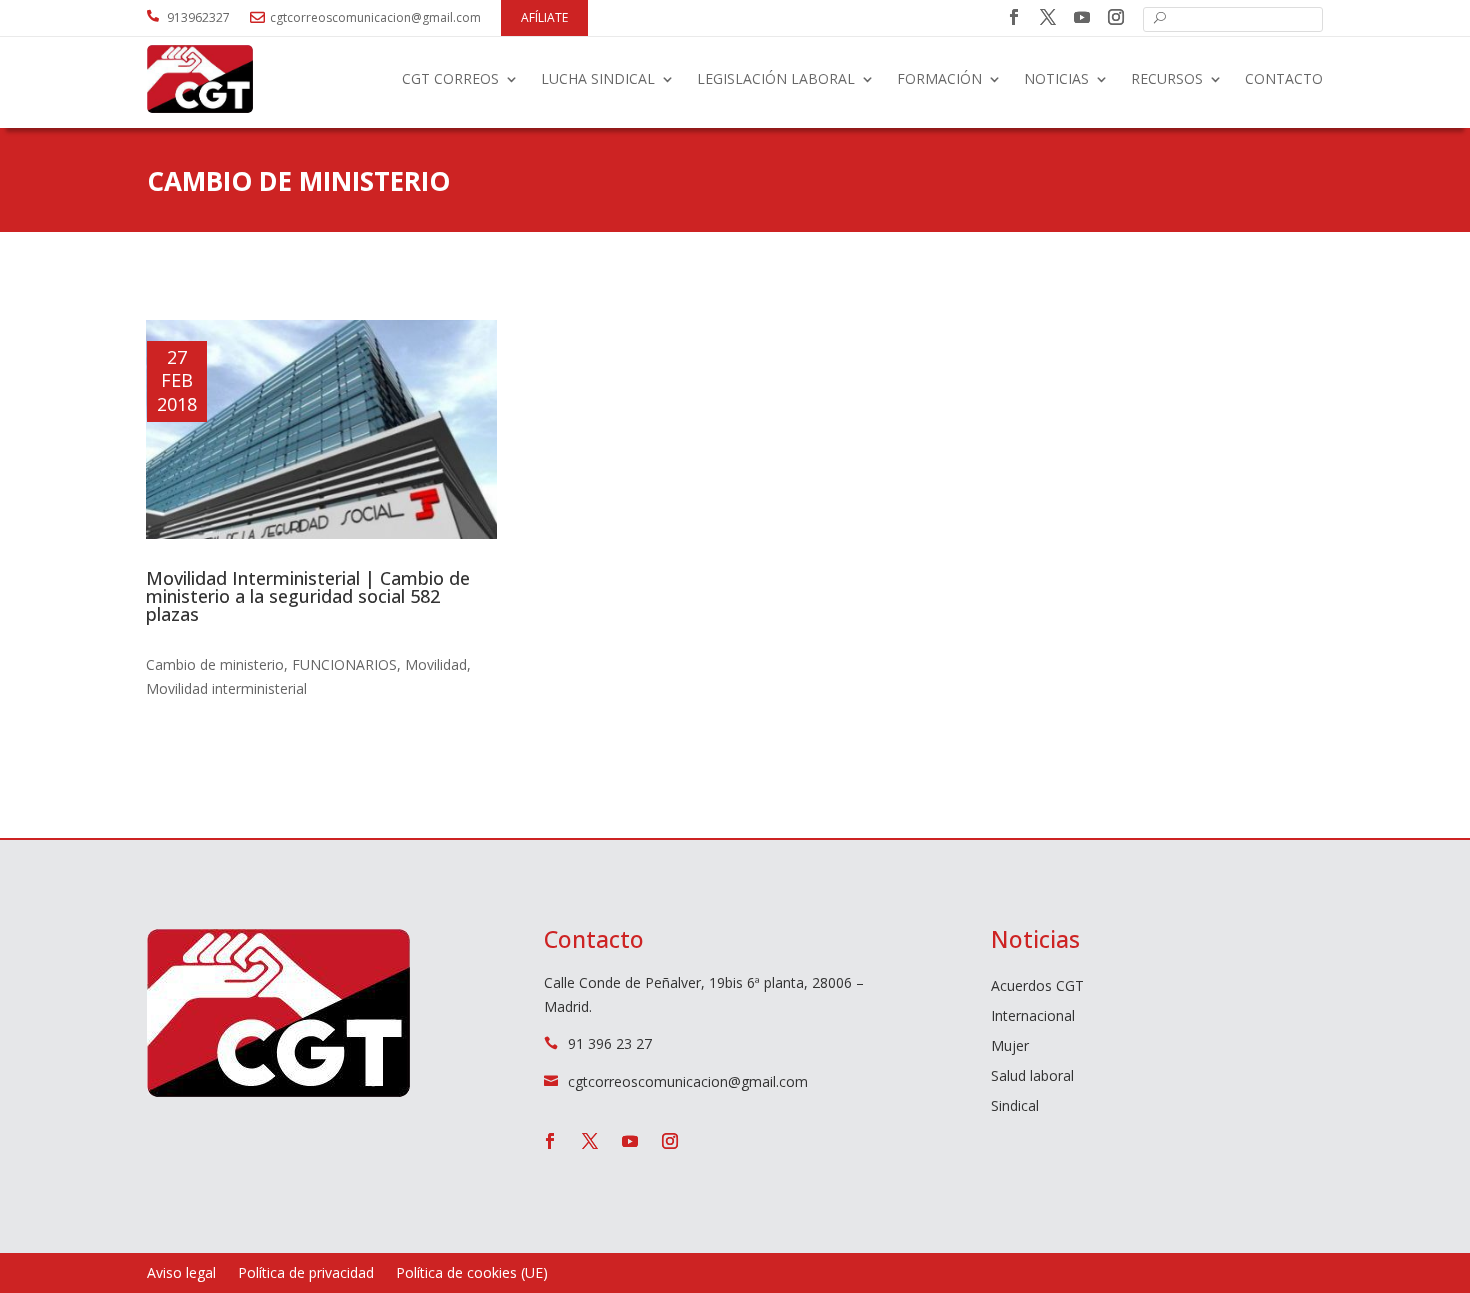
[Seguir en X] (1048, 17)
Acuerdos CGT (1037, 987)
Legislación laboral (776, 78)
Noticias (1056, 78)
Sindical (1015, 1107)
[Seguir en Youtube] (1082, 17)
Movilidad (436, 664)
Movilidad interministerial (226, 688)
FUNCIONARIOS (344, 664)
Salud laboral (1032, 1077)
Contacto (1284, 78)
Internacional (1033, 1017)
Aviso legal (181, 1274)
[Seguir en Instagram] (1116, 17)
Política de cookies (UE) (472, 1274)
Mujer (1010, 1047)
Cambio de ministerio (215, 664)
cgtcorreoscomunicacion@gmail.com (375, 17)
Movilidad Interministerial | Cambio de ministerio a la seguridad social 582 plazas (308, 596)
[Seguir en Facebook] (1014, 17)
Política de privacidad (306, 1274)
